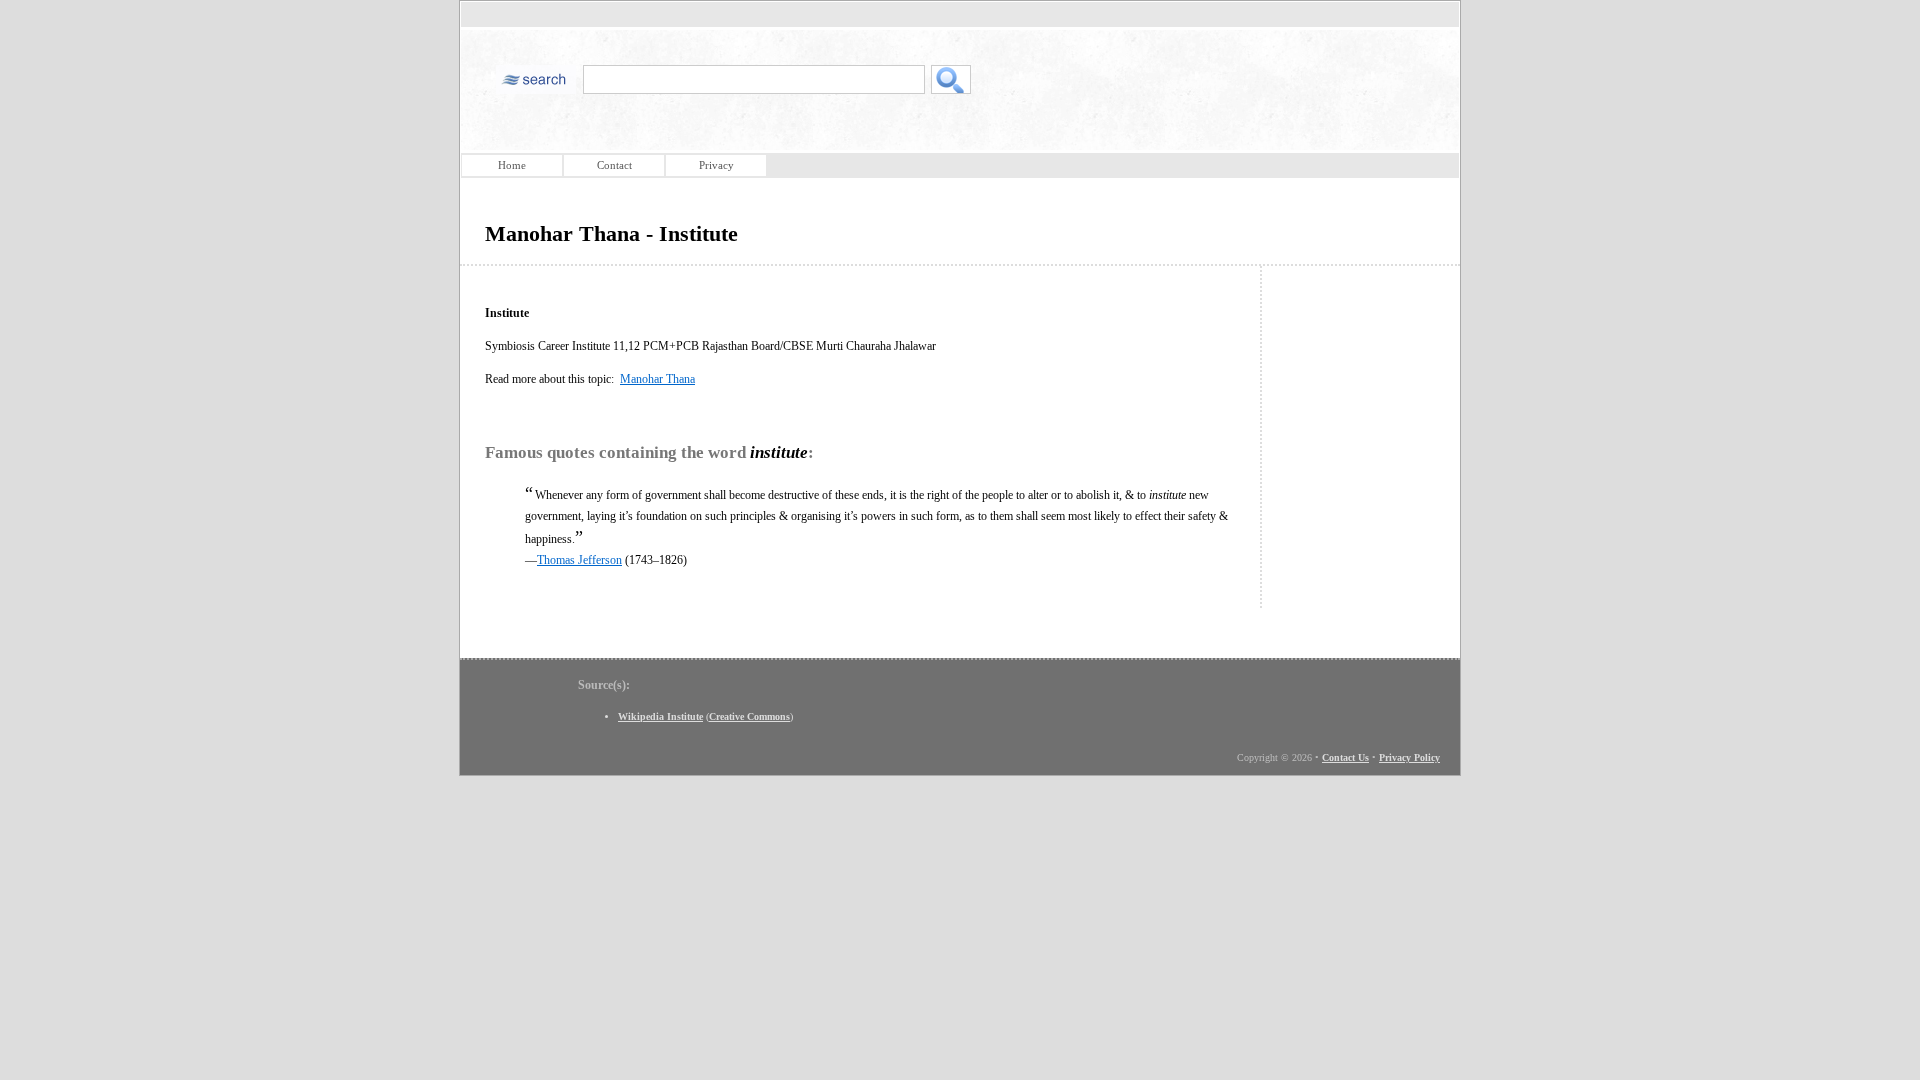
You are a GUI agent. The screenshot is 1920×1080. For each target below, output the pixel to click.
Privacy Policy (1409, 757)
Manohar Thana (657, 379)
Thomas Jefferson (579, 560)
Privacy (716, 165)
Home (512, 165)
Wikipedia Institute (660, 716)
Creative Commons (749, 716)
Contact (614, 165)
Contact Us (1345, 757)
